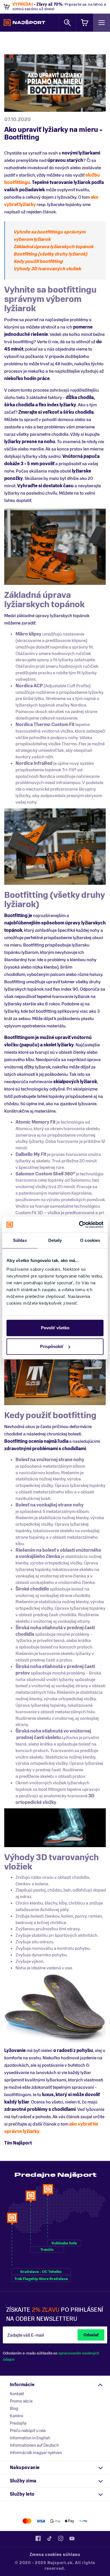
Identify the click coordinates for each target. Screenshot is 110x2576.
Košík (85, 22)
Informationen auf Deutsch (34, 2445)
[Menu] (102, 22)
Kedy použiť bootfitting (38, 261)
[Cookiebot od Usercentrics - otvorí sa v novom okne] (79, 1225)
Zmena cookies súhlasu (55, 2555)
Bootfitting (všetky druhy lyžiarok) (50, 254)
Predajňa (18, 2423)
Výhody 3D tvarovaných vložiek (47, 269)
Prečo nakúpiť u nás (28, 2431)
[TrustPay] (83, 2521)
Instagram (61, 2538)
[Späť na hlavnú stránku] (24, 23)
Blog (14, 2408)
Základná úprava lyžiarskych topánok (53, 247)
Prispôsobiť (52, 1346)
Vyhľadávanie (67, 22)
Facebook (38, 2538)
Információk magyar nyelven (36, 2453)
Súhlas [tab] (20, 1240)
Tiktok (49, 2538)
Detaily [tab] (55, 1240)
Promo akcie (21, 2401)
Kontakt (17, 2394)
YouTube (72, 2538)
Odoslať (91, 2335)
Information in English (30, 2438)
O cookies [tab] (90, 1240)
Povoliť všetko (55, 1328)
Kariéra (16, 2416)
